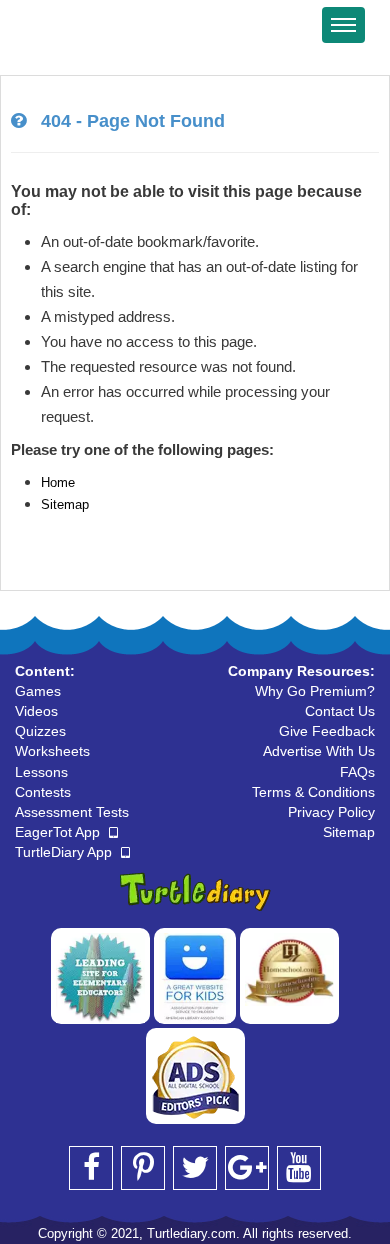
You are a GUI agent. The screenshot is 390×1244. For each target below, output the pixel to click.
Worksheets (52, 751)
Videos (36, 711)
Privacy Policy (331, 812)
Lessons (41, 772)
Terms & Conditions (313, 792)
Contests (43, 792)
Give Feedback (327, 731)
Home (58, 482)
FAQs (357, 772)
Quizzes (40, 731)
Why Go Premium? (315, 691)
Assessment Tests (72, 812)
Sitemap (65, 504)
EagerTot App (59, 832)
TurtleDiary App (65, 852)
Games (38, 691)
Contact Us (340, 711)
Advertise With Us (319, 751)
